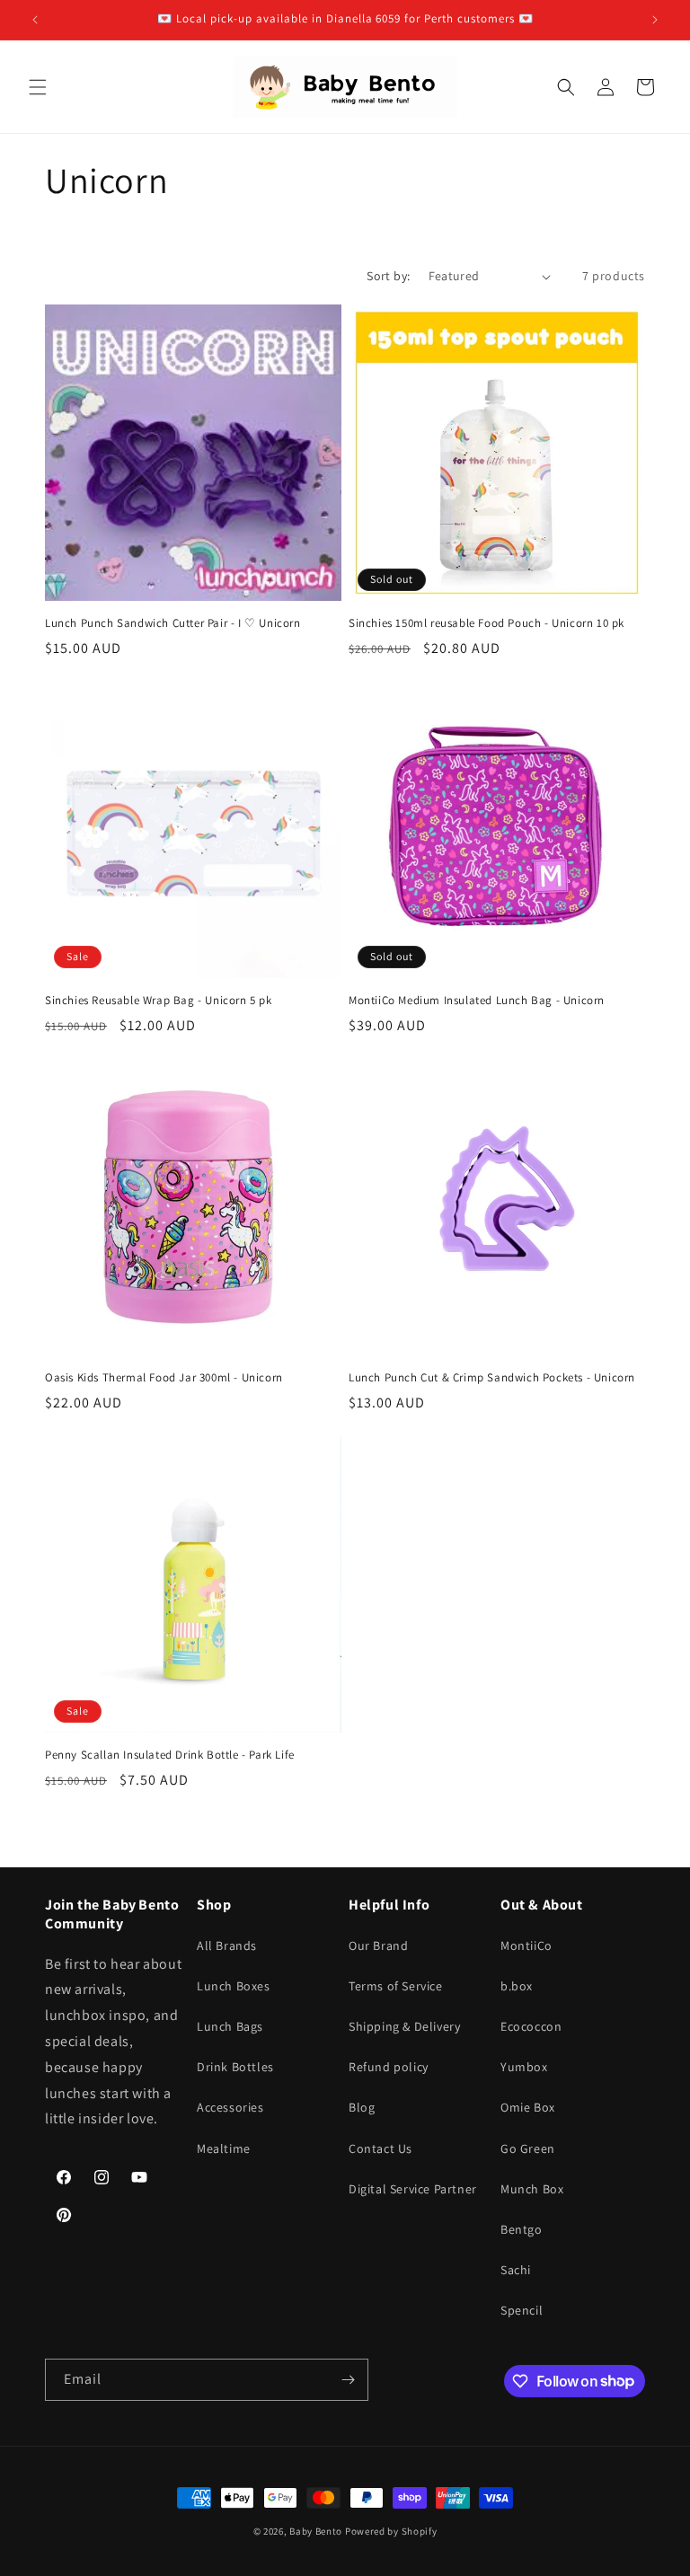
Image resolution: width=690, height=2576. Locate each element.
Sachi (516, 2270)
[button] (38, 87)
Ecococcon (531, 2026)
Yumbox (524, 2067)
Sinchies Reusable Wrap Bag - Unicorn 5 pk (159, 1001)
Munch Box (532, 2189)
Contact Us (380, 2148)
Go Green (528, 2148)
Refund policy (389, 2067)
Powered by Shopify (391, 2531)
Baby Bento (316, 2531)
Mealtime (224, 2148)
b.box (517, 1986)
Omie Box (528, 2107)
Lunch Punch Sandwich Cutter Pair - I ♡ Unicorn (173, 623)
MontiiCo (526, 1945)
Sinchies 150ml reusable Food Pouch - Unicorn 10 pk (487, 623)
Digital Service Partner (413, 2189)
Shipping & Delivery (404, 2026)
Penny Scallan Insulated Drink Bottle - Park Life (170, 1755)
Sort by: (388, 276)
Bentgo (522, 2229)
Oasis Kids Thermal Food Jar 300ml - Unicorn (164, 1378)
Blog (362, 2107)
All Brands (227, 1945)
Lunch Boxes (234, 1986)
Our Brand (378, 1945)
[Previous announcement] (35, 20)
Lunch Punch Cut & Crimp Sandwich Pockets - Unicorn (492, 1378)
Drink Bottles (235, 2067)
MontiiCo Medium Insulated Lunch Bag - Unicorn (477, 1001)
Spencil (522, 2310)
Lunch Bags (230, 2026)
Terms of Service (396, 1986)
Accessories (230, 2107)
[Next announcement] (655, 20)
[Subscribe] (348, 2380)
